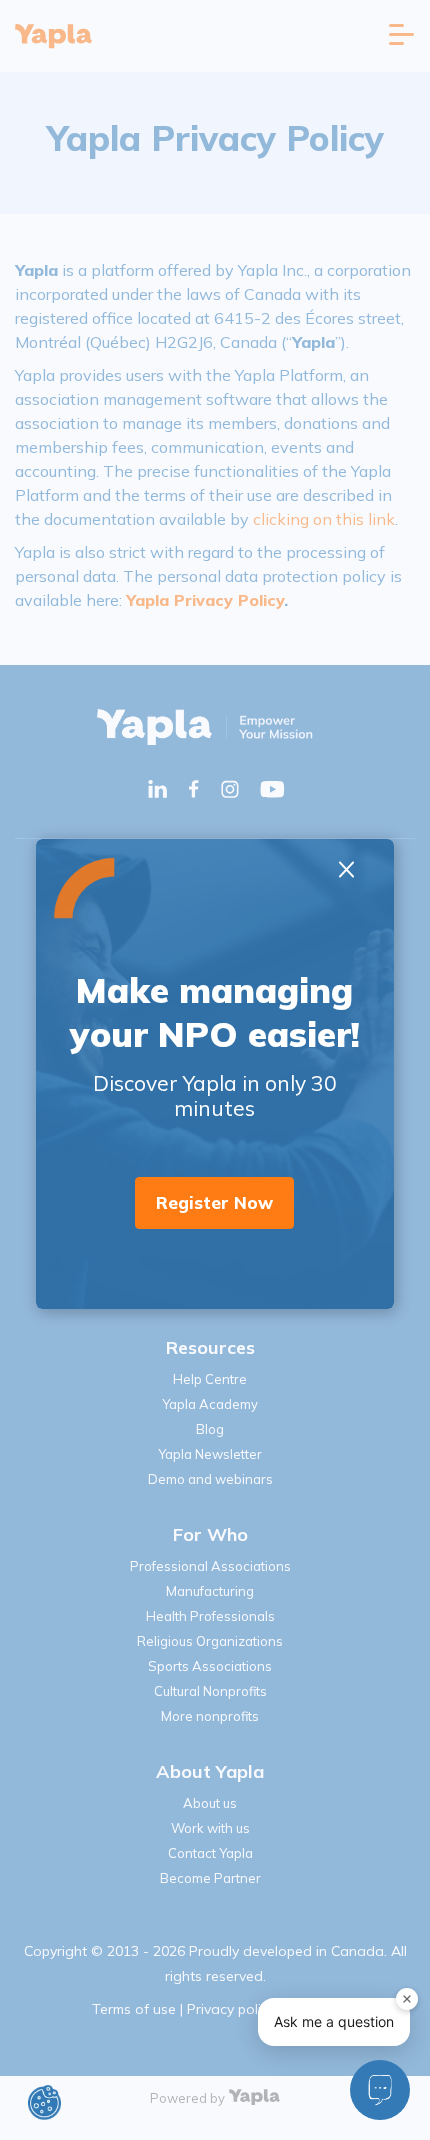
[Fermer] (407, 1999)
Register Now (214, 1202)
